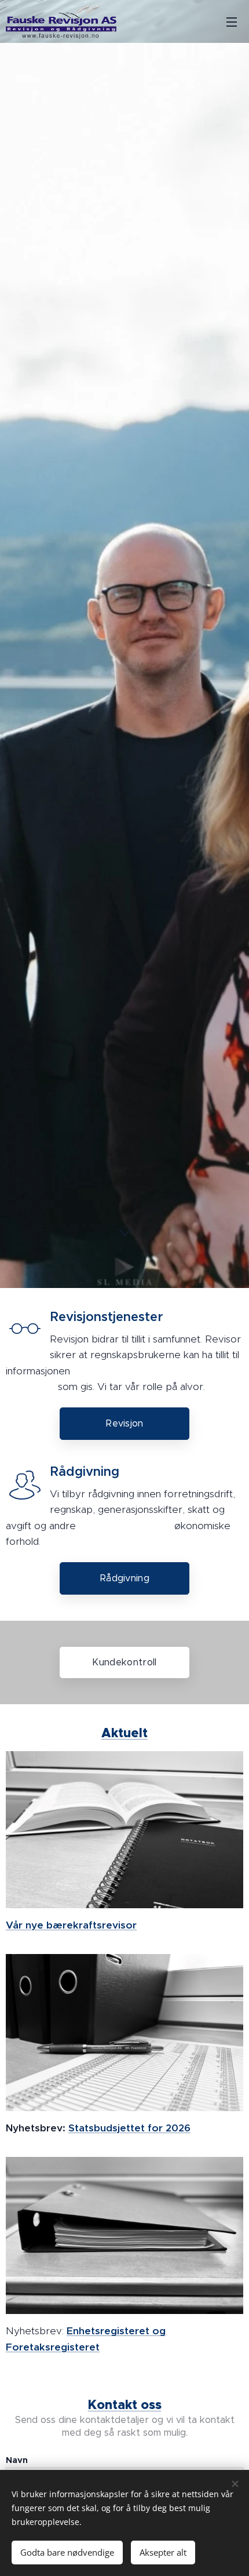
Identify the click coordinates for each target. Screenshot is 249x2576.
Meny (232, 21)
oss (125, 2405)
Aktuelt (124, 1733)
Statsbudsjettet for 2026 (129, 2128)
